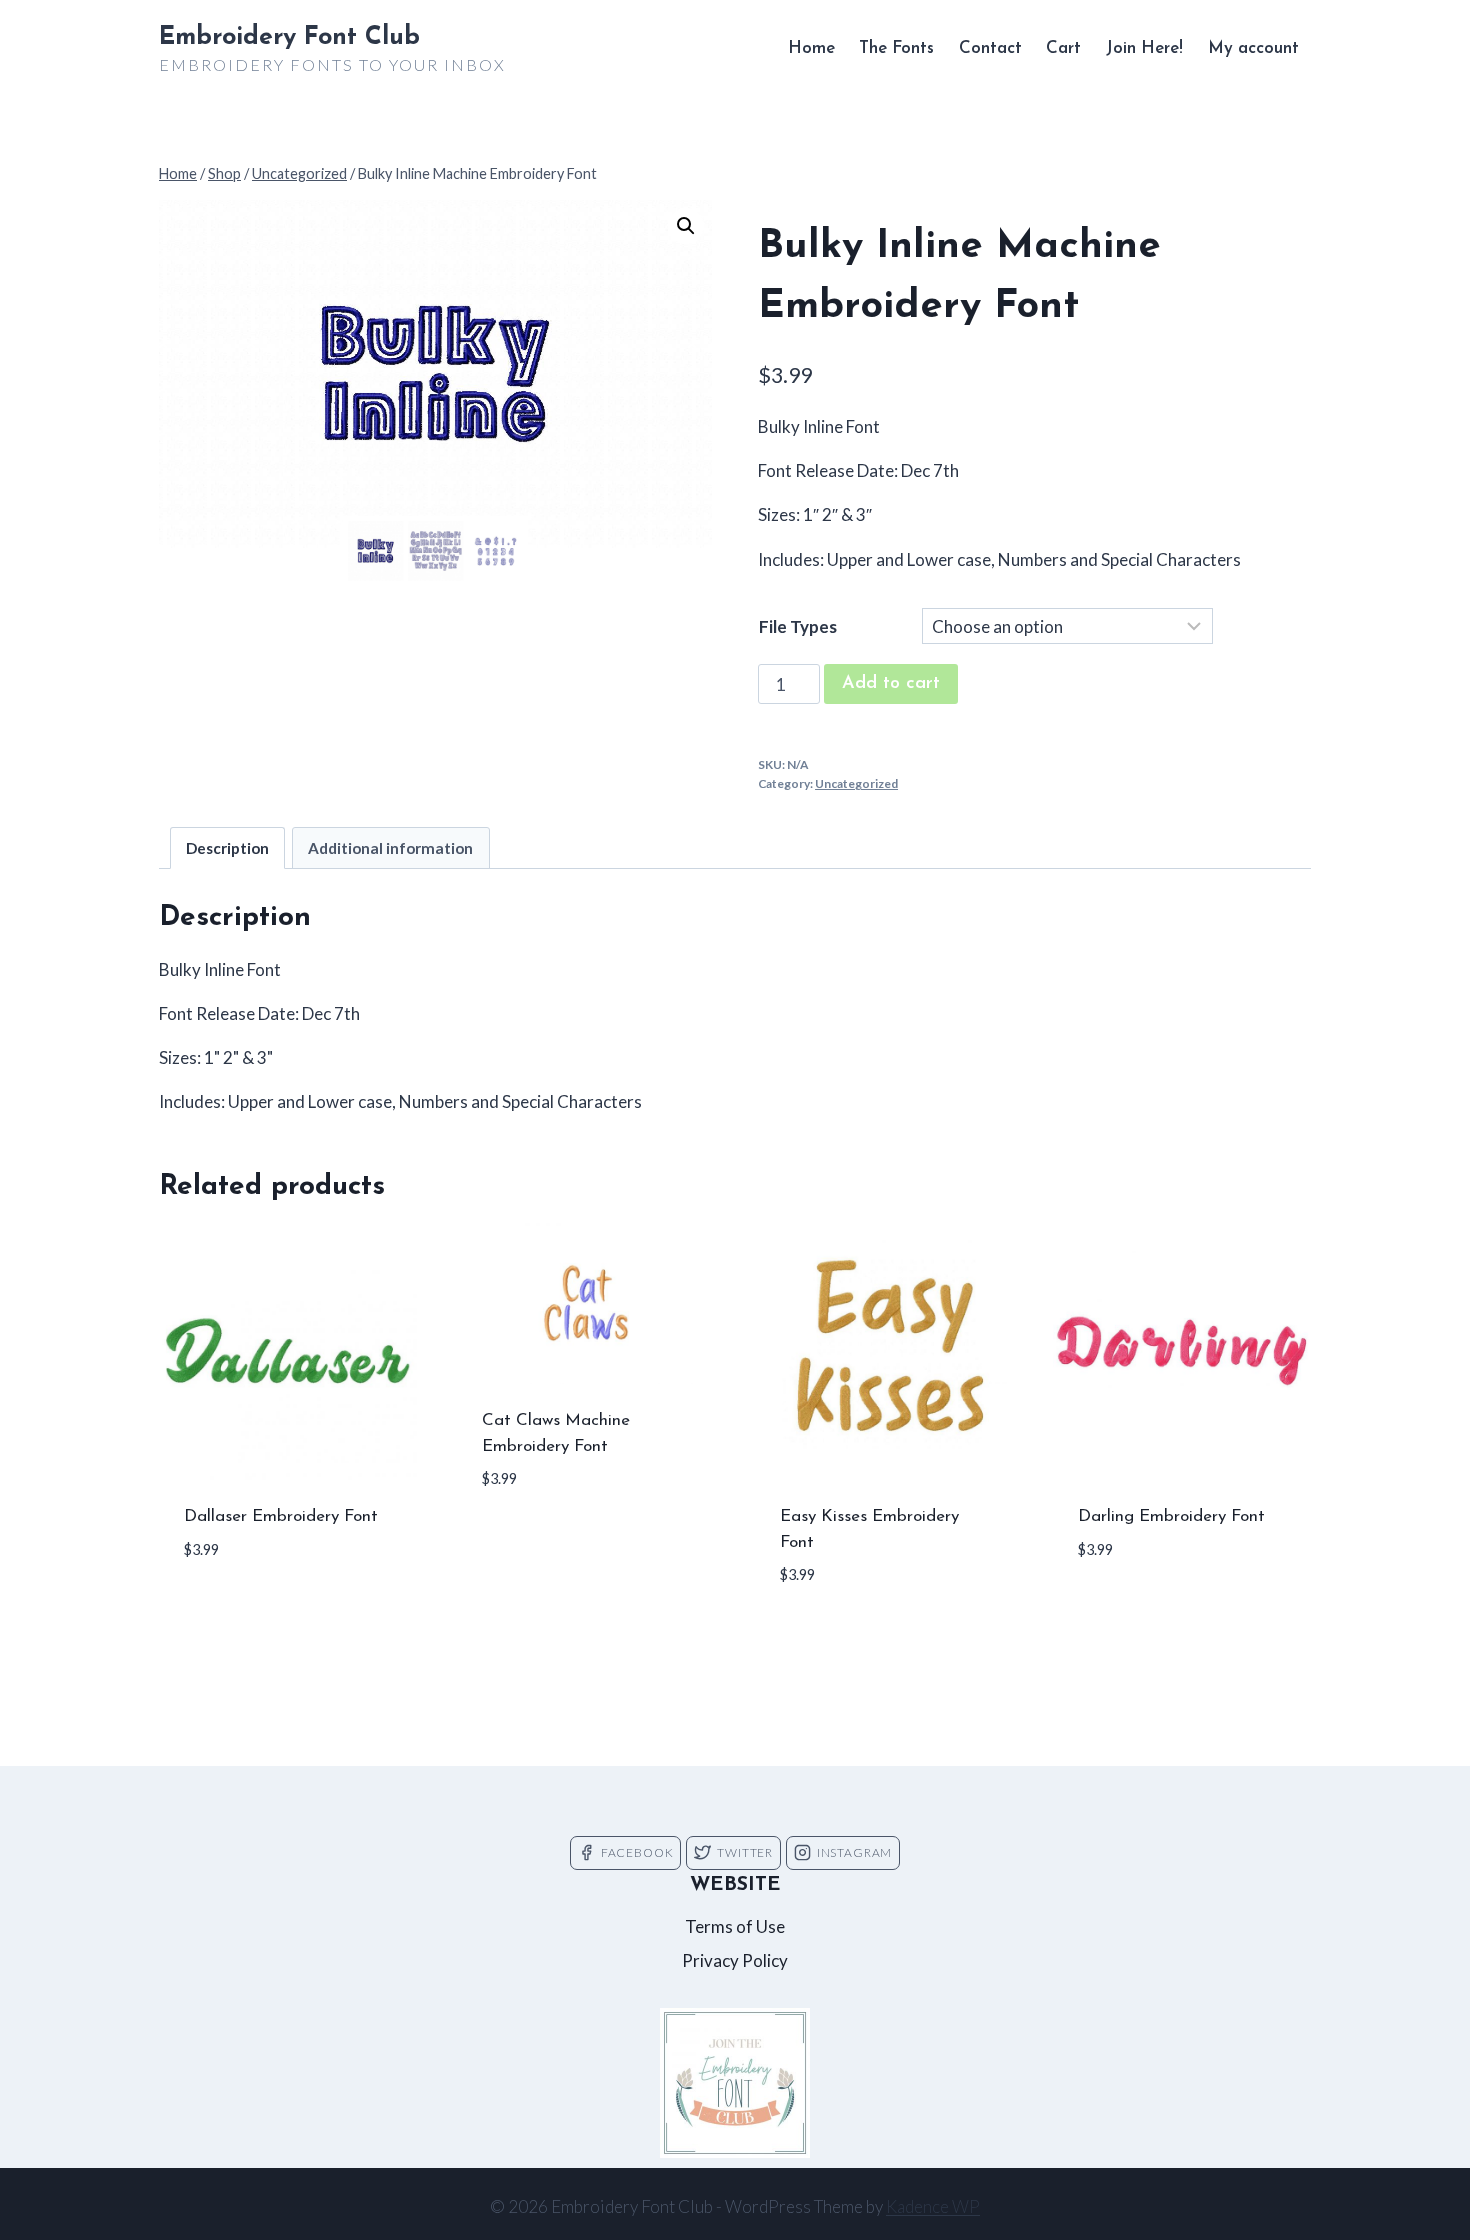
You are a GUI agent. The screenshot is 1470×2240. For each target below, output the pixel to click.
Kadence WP (933, 2206)
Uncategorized (856, 783)
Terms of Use (735, 1926)
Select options (250, 1610)
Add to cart (891, 684)
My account (1253, 48)
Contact (990, 48)
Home (811, 48)
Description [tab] (227, 848)
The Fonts (896, 48)
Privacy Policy (735, 1960)
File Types (798, 626)
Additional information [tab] (390, 848)
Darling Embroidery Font (1171, 1516)
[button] (686, 226)
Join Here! (1144, 48)
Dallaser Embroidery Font (281, 1516)
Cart (1063, 48)
